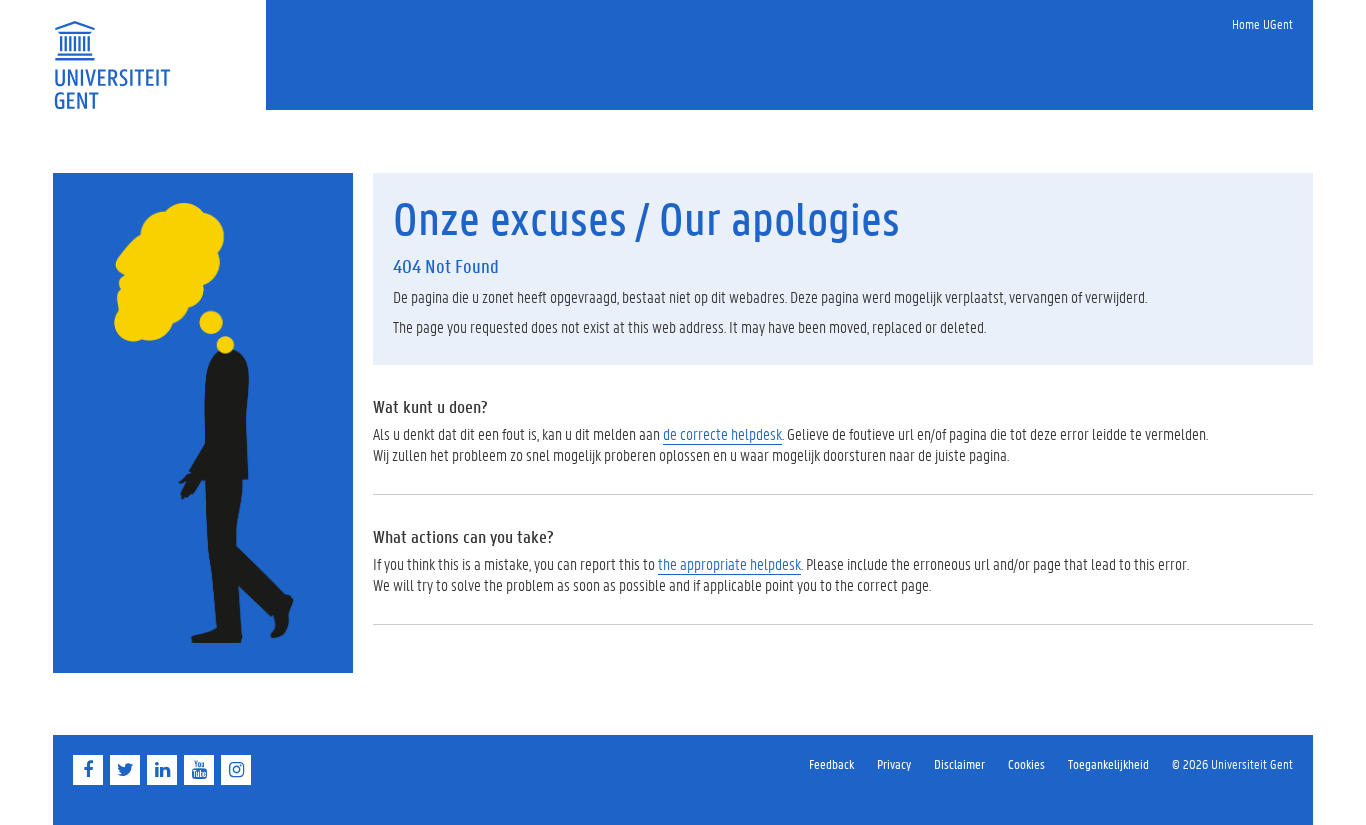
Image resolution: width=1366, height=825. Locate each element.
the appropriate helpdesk (729, 563)
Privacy (894, 763)
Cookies (1026, 763)
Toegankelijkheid (1108, 763)
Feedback (831, 763)
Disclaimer (959, 763)
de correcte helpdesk (722, 433)
